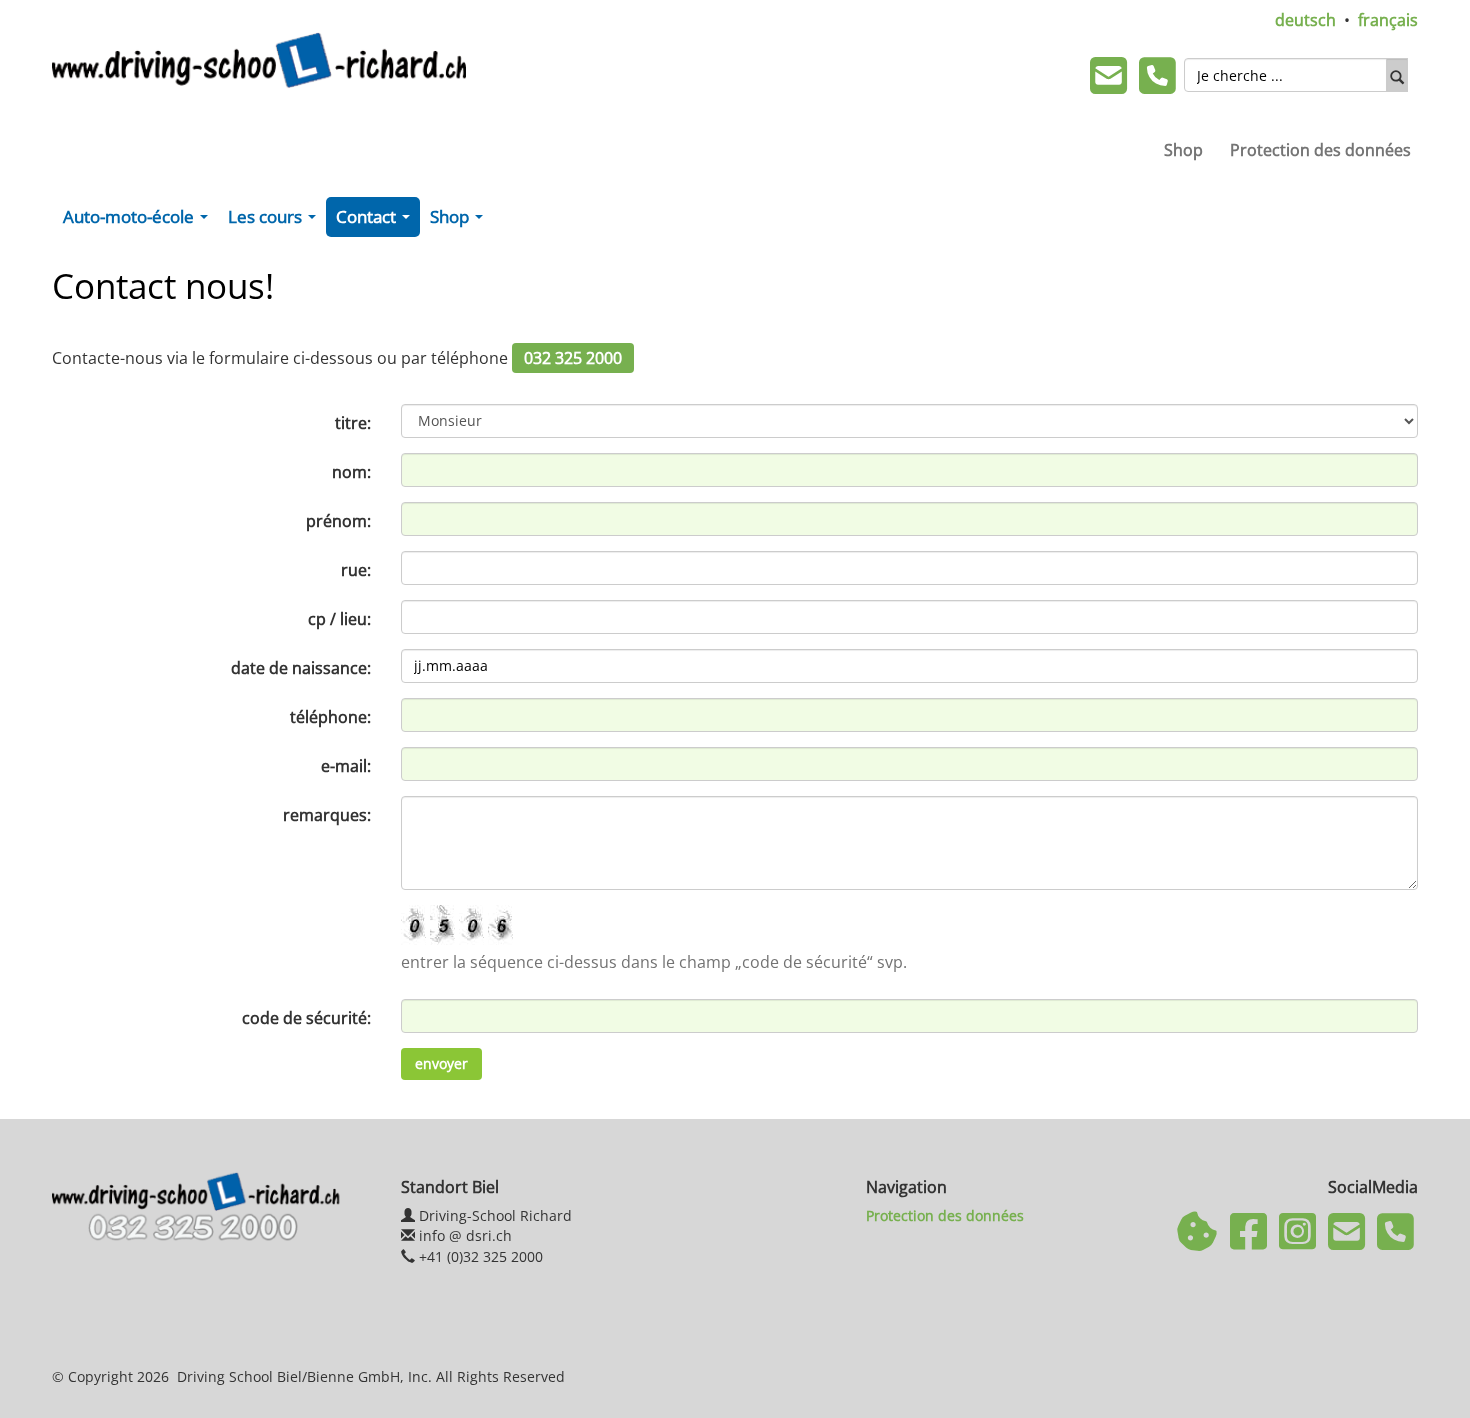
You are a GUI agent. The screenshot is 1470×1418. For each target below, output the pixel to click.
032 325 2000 (573, 358)
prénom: (338, 521)
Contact (377, 221)
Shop (1183, 150)
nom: (351, 472)
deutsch (1305, 20)
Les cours (276, 221)
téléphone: (330, 717)
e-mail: (346, 766)
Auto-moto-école (139, 221)
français (1388, 20)
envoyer (441, 1063)
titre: (353, 423)
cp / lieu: (339, 619)
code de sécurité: (306, 1018)
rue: (356, 570)
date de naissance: (301, 668)
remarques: (327, 815)
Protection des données (1320, 150)
